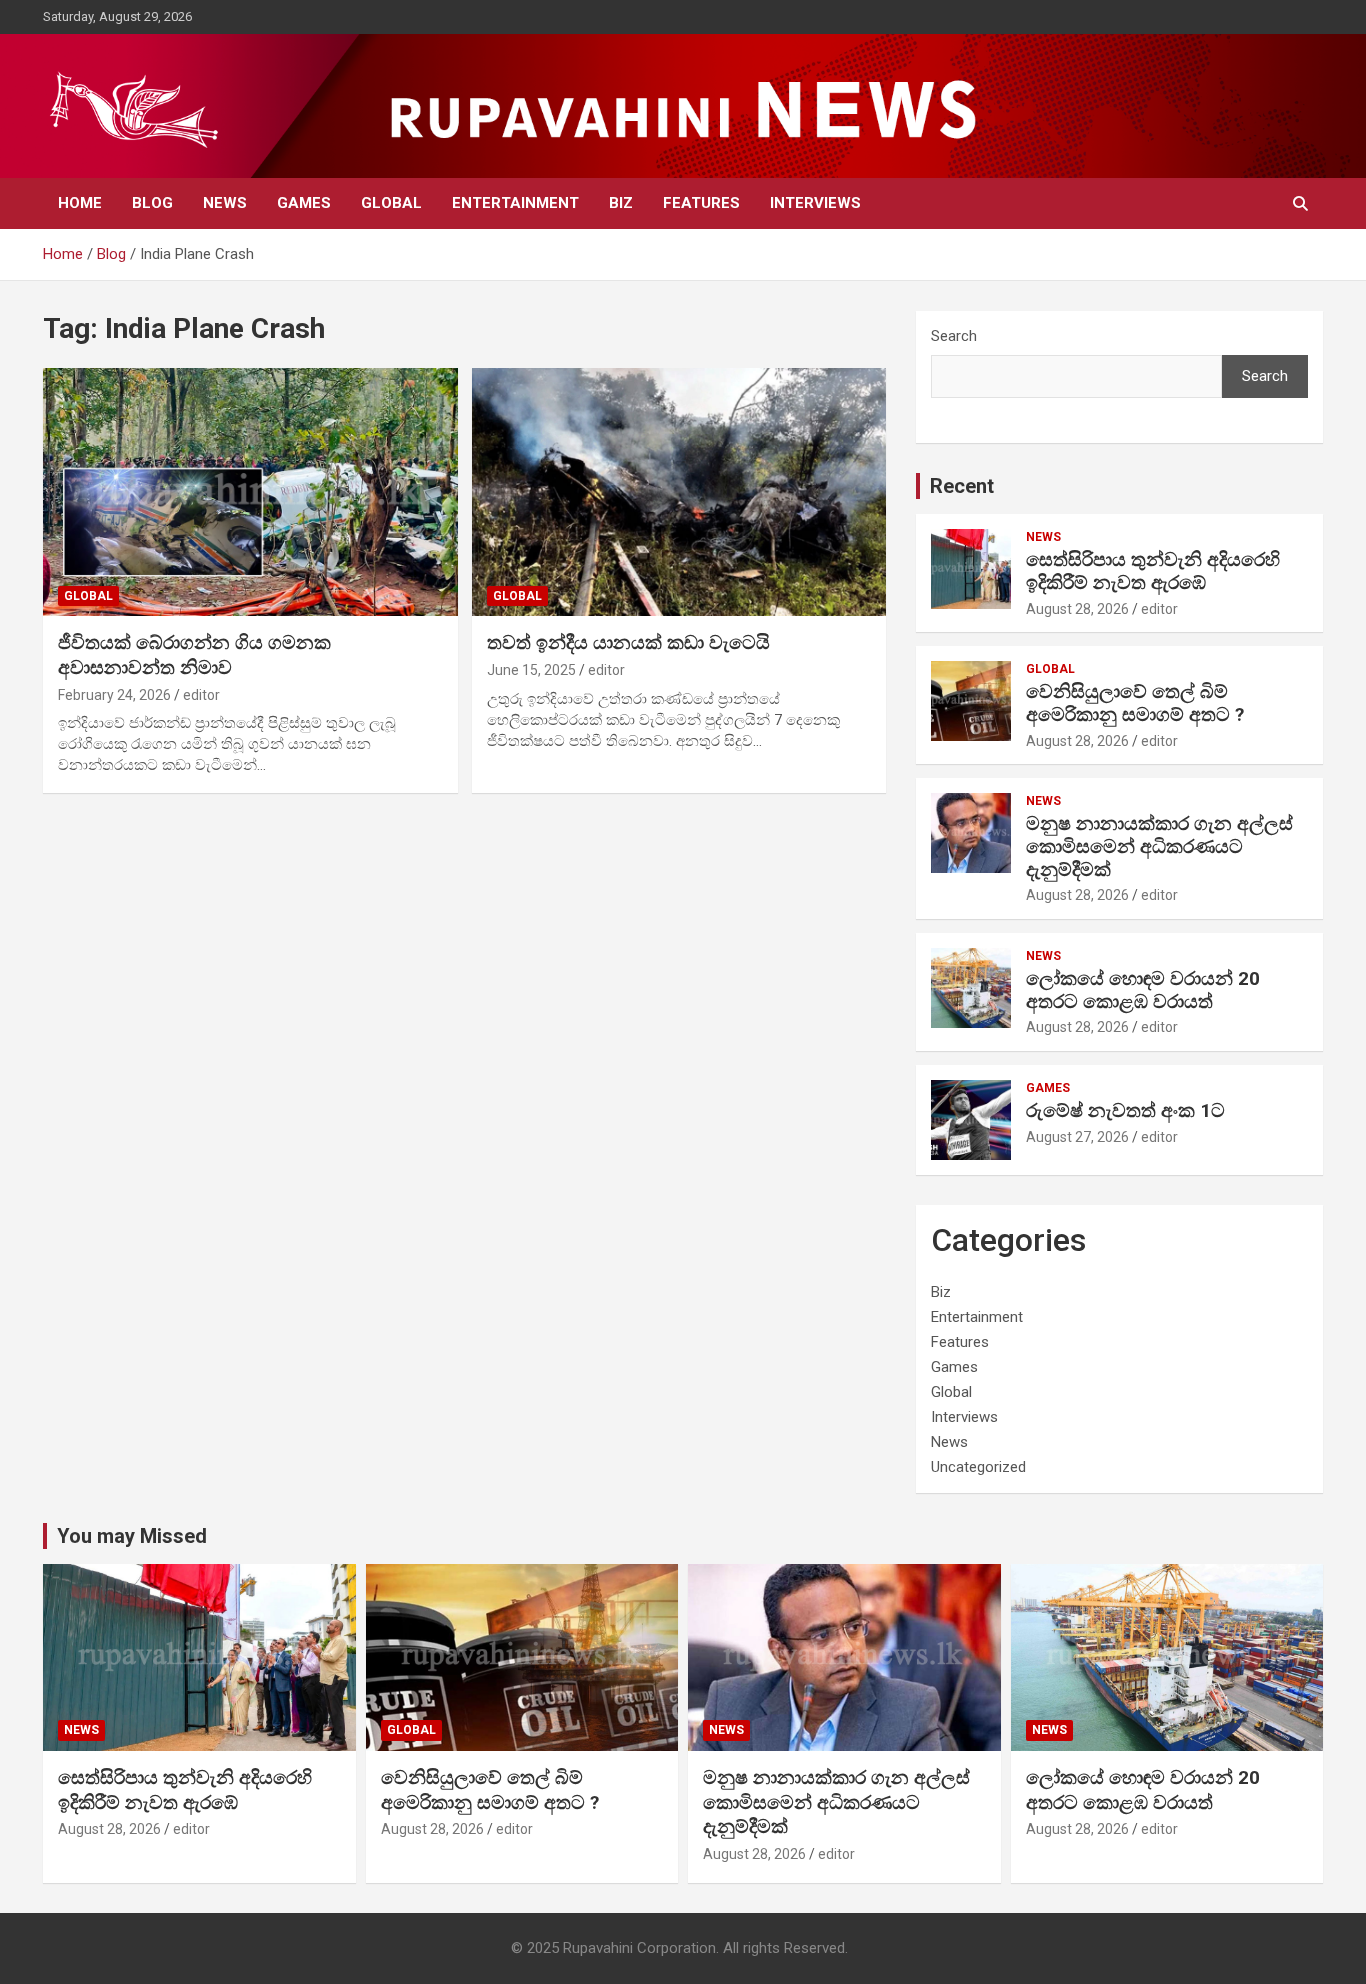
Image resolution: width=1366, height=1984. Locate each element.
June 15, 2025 (531, 670)
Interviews (815, 203)
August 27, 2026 (1077, 1137)
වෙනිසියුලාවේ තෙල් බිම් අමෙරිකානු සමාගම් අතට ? (1135, 703)
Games (304, 203)
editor (201, 695)
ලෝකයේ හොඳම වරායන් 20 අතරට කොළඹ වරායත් (1143, 990)
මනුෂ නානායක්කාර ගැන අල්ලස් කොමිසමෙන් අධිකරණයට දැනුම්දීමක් (1159, 846)
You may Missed (132, 1536)
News (225, 203)
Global (391, 203)
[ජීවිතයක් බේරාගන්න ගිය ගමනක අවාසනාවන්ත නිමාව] (250, 492)
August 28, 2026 (1077, 609)
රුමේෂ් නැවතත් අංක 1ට (1125, 1110)
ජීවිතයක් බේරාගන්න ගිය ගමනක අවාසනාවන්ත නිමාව (194, 655)
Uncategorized (978, 1467)
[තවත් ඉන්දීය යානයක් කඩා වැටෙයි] (678, 492)
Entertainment (515, 203)
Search (954, 336)
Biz (621, 203)
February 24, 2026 (114, 695)
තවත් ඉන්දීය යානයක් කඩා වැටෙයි (628, 642)
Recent (962, 486)
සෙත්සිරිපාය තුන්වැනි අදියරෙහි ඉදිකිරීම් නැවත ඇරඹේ (1153, 571)
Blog (152, 203)
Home (80, 203)
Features (701, 203)
